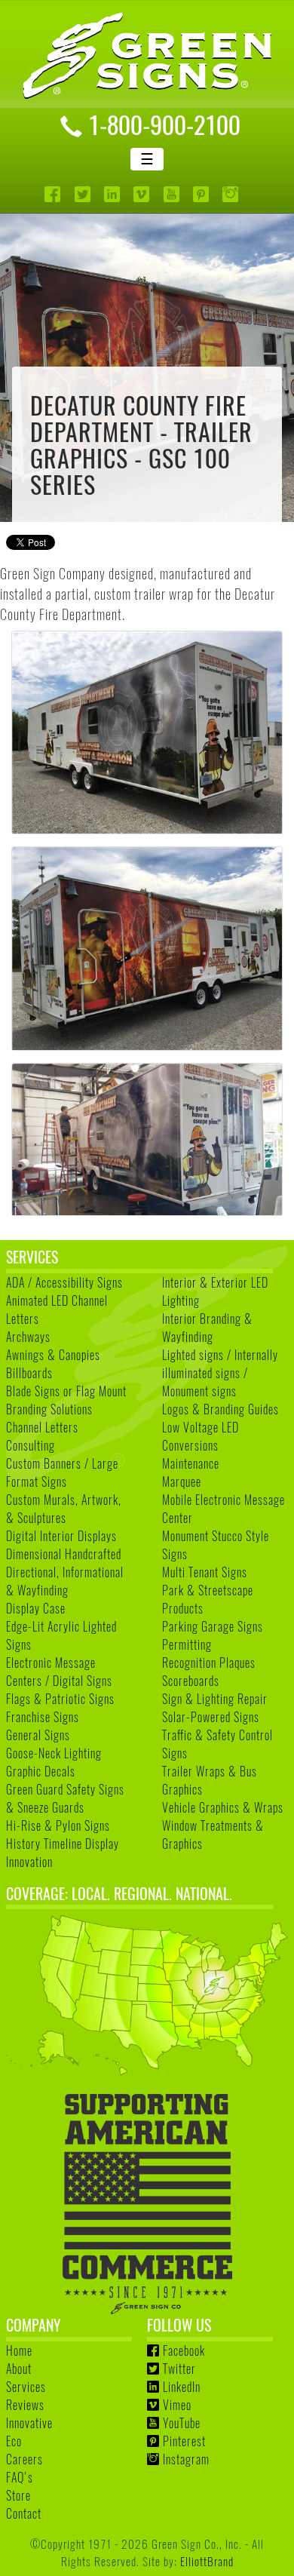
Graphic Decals (41, 1771)
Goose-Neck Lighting (54, 1753)
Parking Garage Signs (213, 1626)
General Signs (38, 1735)
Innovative (29, 2423)
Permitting (187, 1644)
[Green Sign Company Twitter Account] (84, 194)
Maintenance (191, 1463)
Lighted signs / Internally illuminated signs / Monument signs (220, 1373)
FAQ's (20, 2477)
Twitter (179, 2369)
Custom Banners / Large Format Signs (62, 1472)
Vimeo (177, 2405)
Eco (14, 2441)
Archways (28, 1337)
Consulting (31, 1445)
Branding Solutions (49, 1409)
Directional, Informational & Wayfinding (65, 1581)
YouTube (182, 2423)
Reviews (25, 2405)
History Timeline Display (63, 1844)
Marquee (182, 1481)
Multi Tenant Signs (205, 1572)
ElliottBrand (207, 2561)
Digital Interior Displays (61, 1536)
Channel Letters (42, 1427)
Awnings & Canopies (53, 1355)
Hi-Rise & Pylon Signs (58, 1825)
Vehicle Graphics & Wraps (223, 1807)
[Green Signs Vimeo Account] (143, 194)
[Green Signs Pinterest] (202, 194)
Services (26, 2387)
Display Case (36, 1608)
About (19, 2369)
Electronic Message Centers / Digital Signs (59, 1672)
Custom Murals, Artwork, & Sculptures (64, 1509)
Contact (24, 2513)
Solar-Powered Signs (211, 1717)
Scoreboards (191, 1681)
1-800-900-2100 (164, 124)
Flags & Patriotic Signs (60, 1699)
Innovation (29, 1862)
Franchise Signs (43, 1717)
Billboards (29, 1373)
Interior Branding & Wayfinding (207, 1328)
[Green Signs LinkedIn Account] (113, 194)
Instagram (186, 2459)
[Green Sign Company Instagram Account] (232, 194)
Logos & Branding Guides (220, 1409)
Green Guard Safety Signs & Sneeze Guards (65, 1798)
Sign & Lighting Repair (215, 1699)
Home (19, 2350)
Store (18, 2495)
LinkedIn (182, 2387)
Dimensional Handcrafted (64, 1554)
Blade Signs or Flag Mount (66, 1391)
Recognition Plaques (209, 1663)
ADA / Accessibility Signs (64, 1282)
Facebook (184, 2350)
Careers (24, 2459)
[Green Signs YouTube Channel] (173, 194)
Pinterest (184, 2441)
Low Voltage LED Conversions (201, 1436)
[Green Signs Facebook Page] (54, 194)
